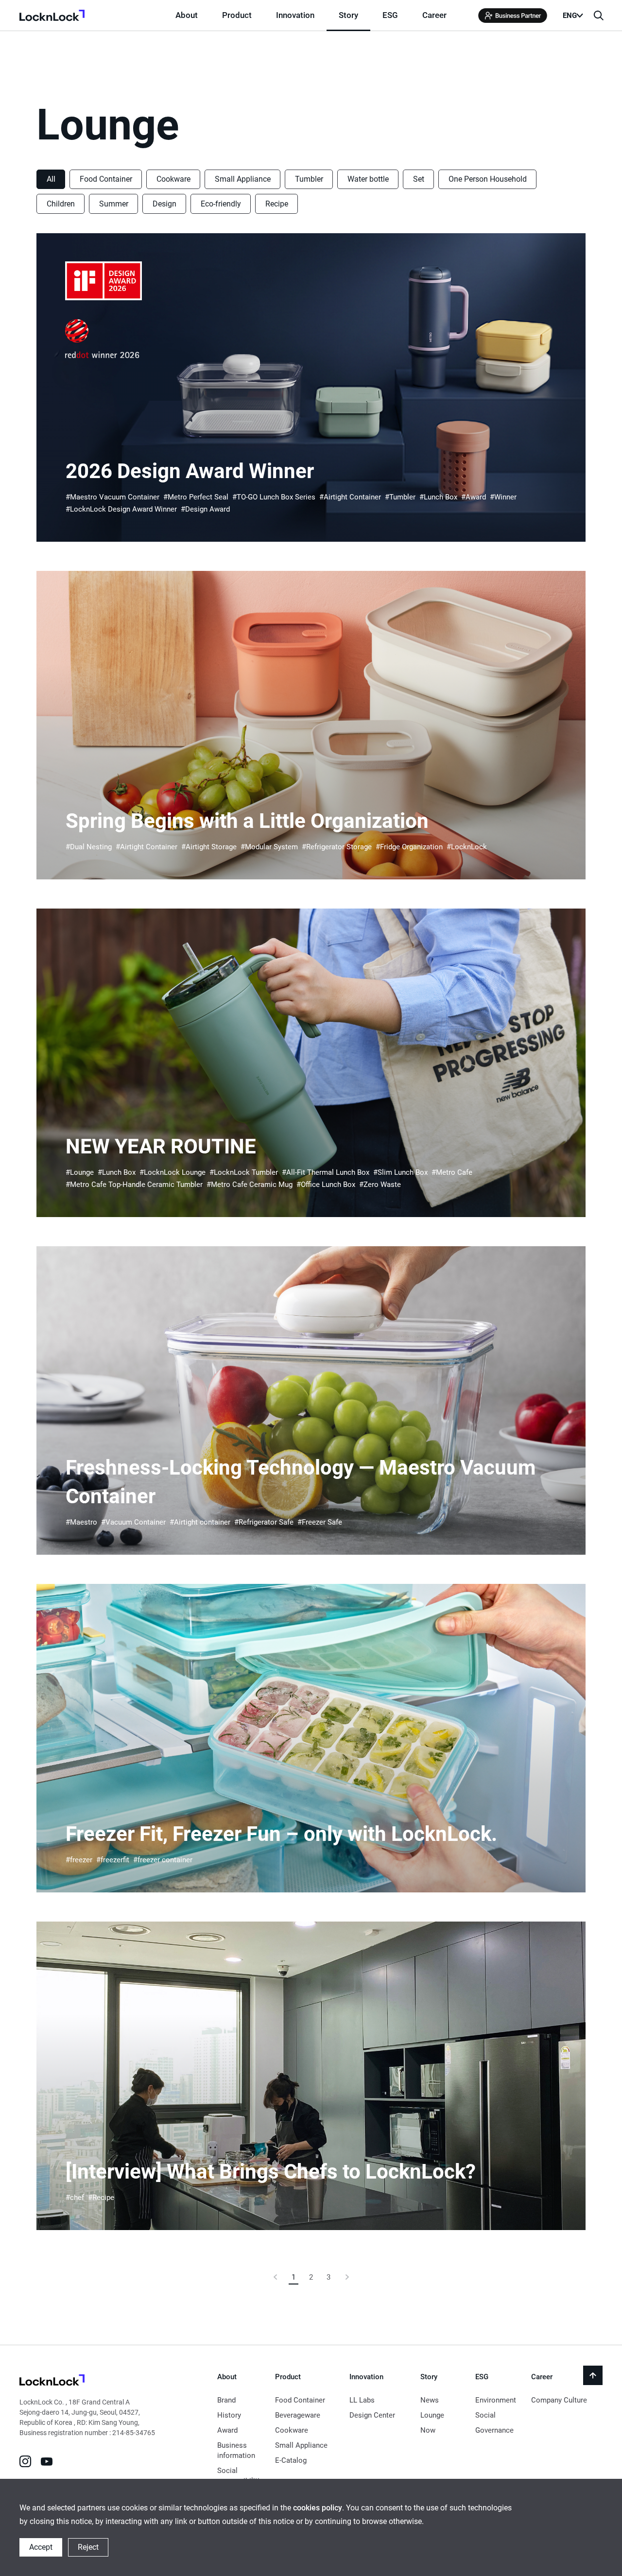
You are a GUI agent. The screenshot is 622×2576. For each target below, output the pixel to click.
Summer (114, 204)
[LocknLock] (52, 2381)
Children (61, 204)
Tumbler (309, 179)
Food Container (106, 179)
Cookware (173, 179)
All (51, 179)
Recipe (277, 204)
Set (419, 179)
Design (164, 204)
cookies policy (318, 2508)
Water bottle (368, 179)
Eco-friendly (221, 204)
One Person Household (488, 179)
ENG (570, 16)
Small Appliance (243, 179)
